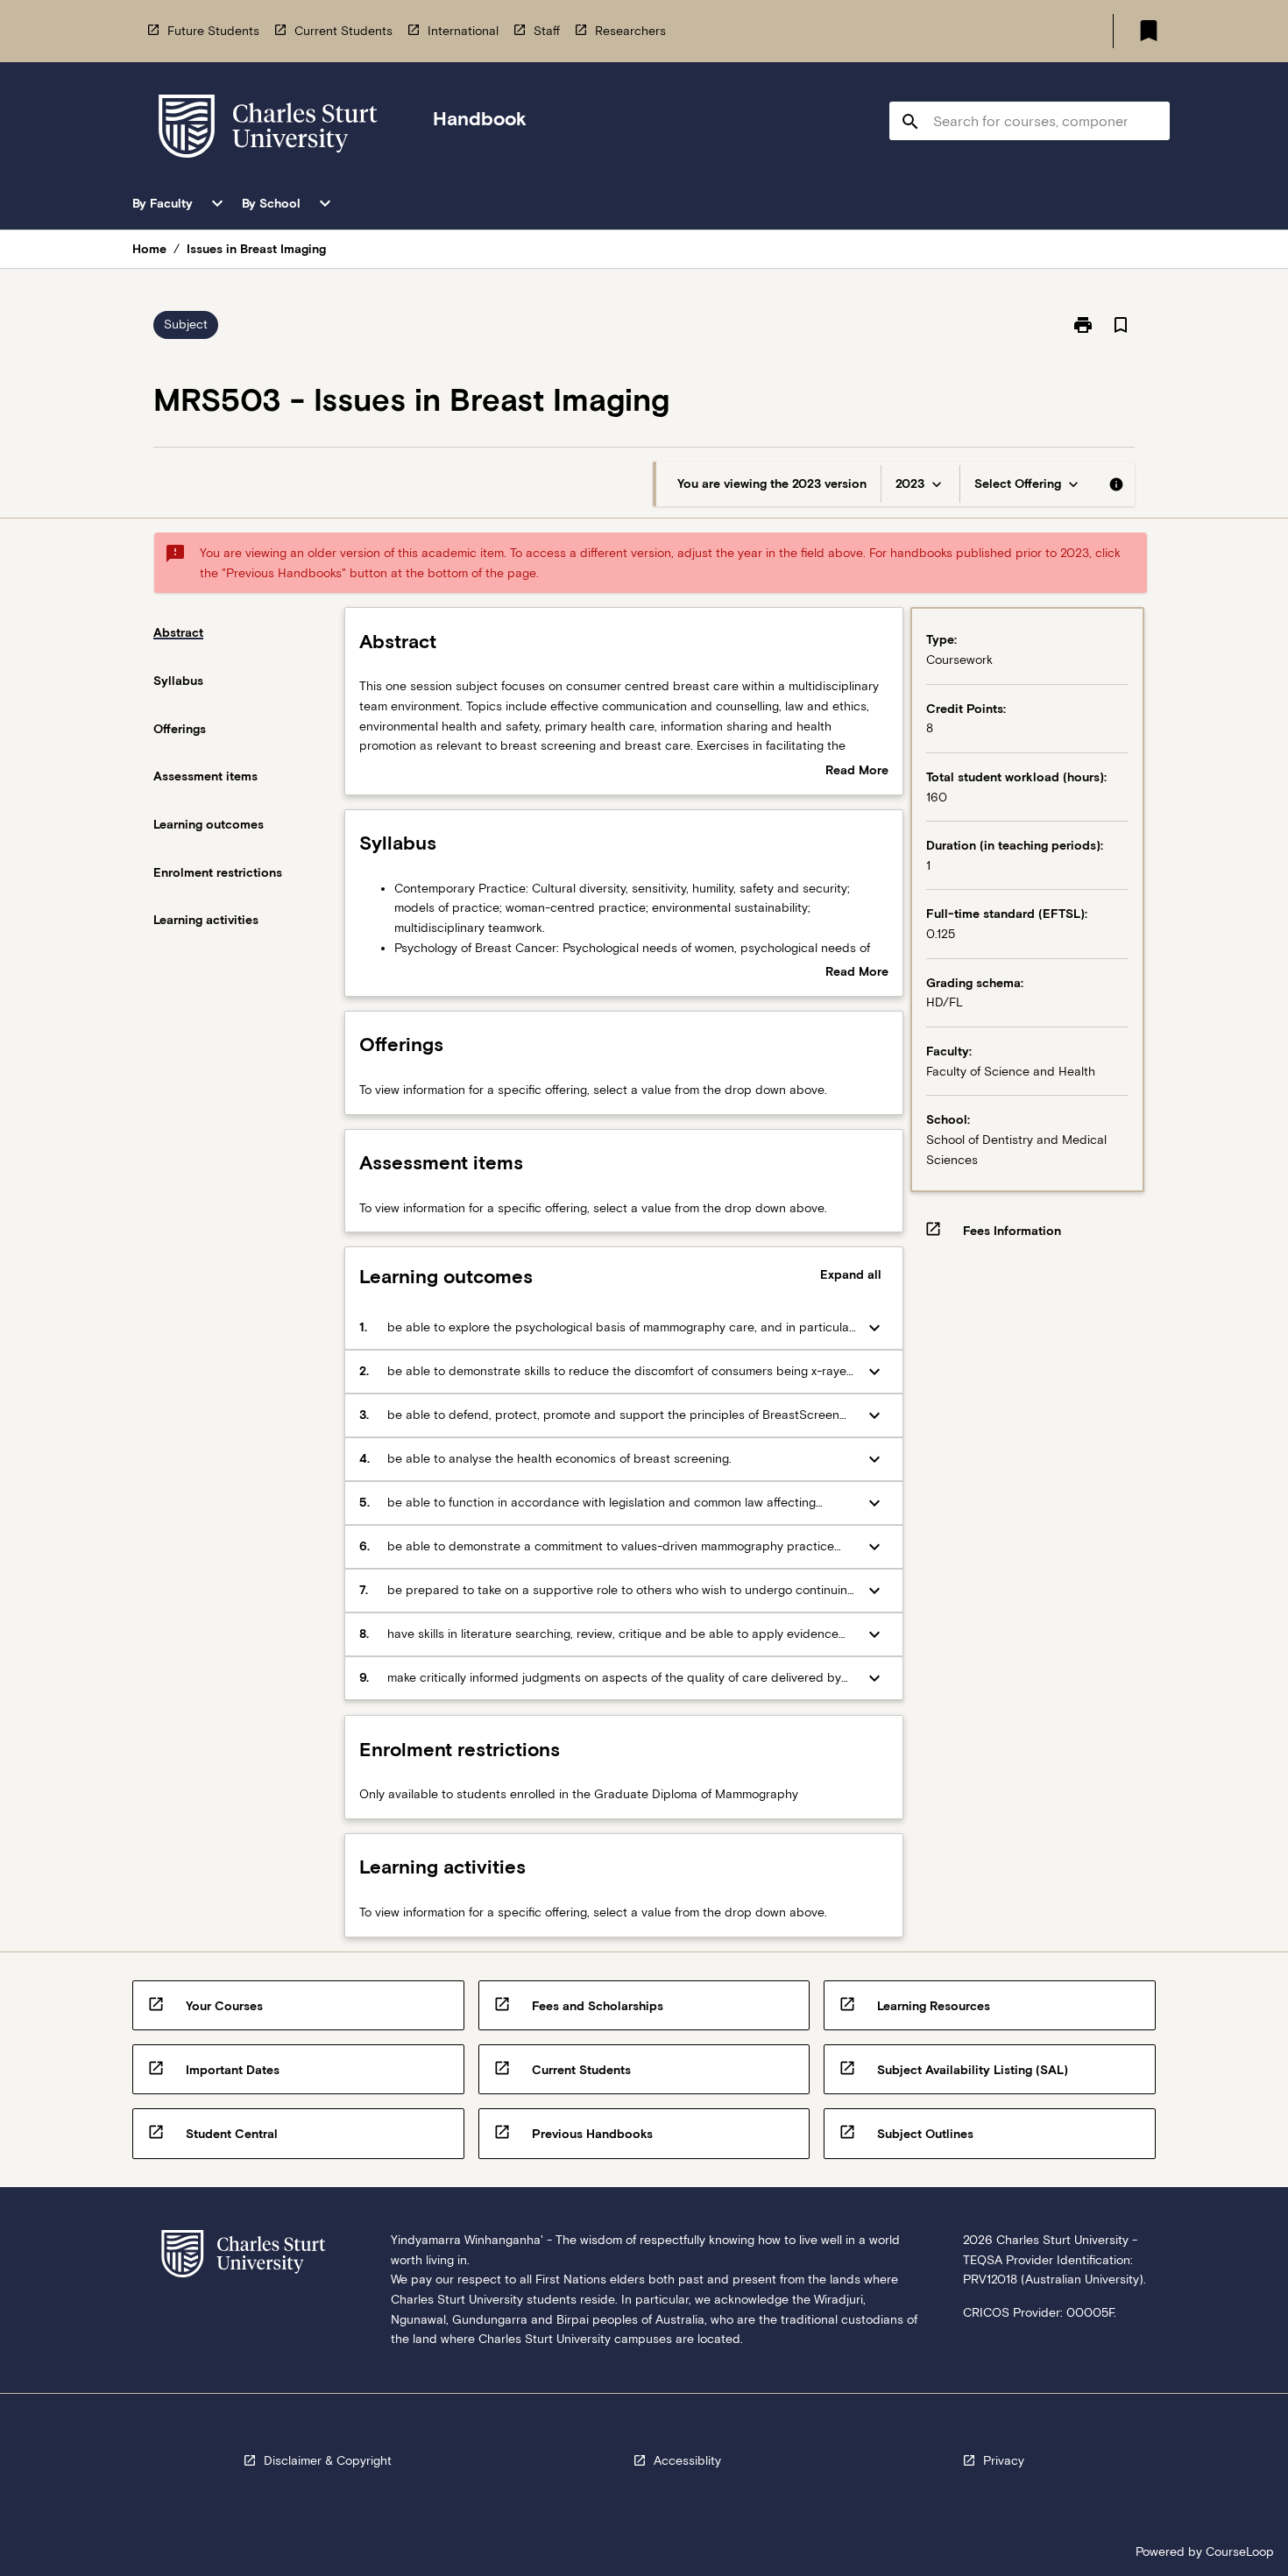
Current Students (343, 31)
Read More (857, 772)
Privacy (1004, 2460)
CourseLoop (1240, 2551)
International (463, 31)
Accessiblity (687, 2460)
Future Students (213, 31)
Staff (547, 31)
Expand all (851, 1274)
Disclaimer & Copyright (328, 2460)
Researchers (630, 31)
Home (149, 249)
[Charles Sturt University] (268, 129)
